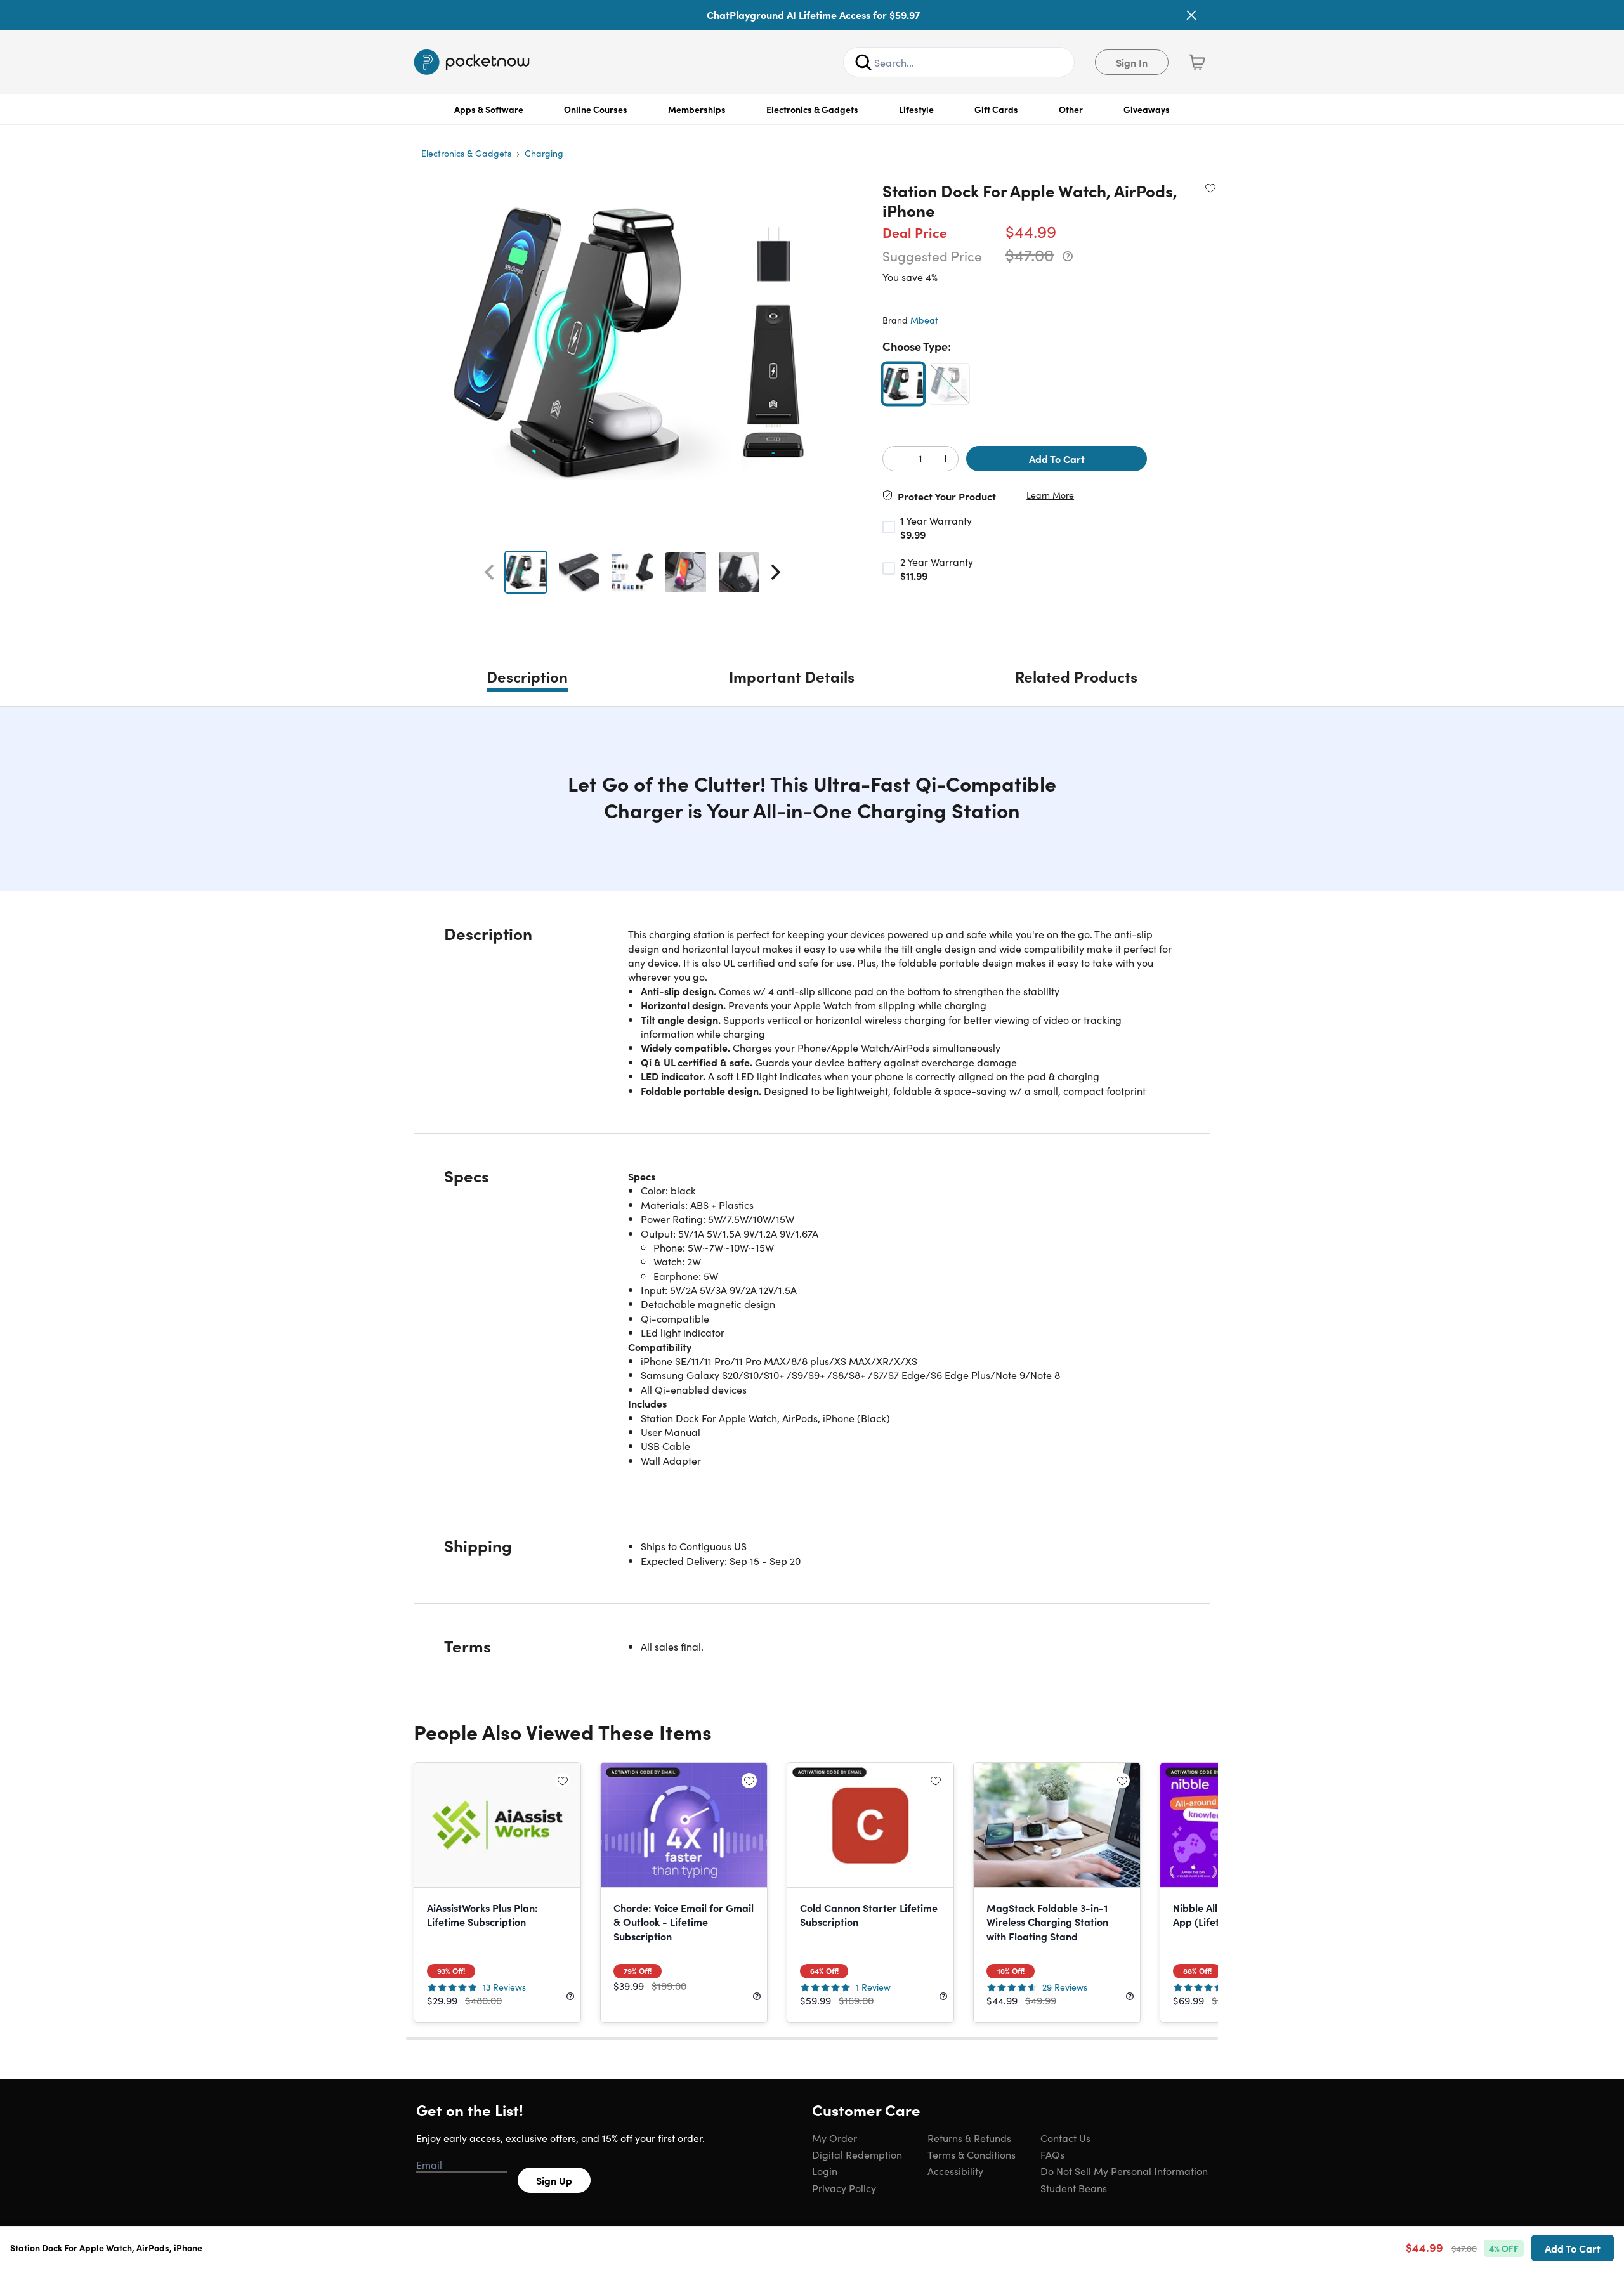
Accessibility (955, 2171)
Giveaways (1147, 109)
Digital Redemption (857, 2154)
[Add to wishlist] (1210, 188)
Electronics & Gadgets (812, 109)
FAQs (1052, 2154)
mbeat (924, 320)
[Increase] (945, 459)
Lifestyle (916, 109)
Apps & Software (489, 109)
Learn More (1050, 495)
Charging (544, 153)
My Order (835, 2138)
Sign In (1132, 62)
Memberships (697, 109)
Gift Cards (996, 109)
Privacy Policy (844, 2188)
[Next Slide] (776, 572)
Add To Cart (1057, 459)
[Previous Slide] (489, 572)
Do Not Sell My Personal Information (1124, 2171)
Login (825, 2171)
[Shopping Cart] (1197, 62)
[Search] (863, 62)
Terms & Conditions (972, 2154)
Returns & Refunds (969, 2138)
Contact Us (1065, 2138)
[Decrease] (896, 459)
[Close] (1191, 15)
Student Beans (1074, 2188)
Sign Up (554, 2180)
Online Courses (596, 109)
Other (1071, 109)
